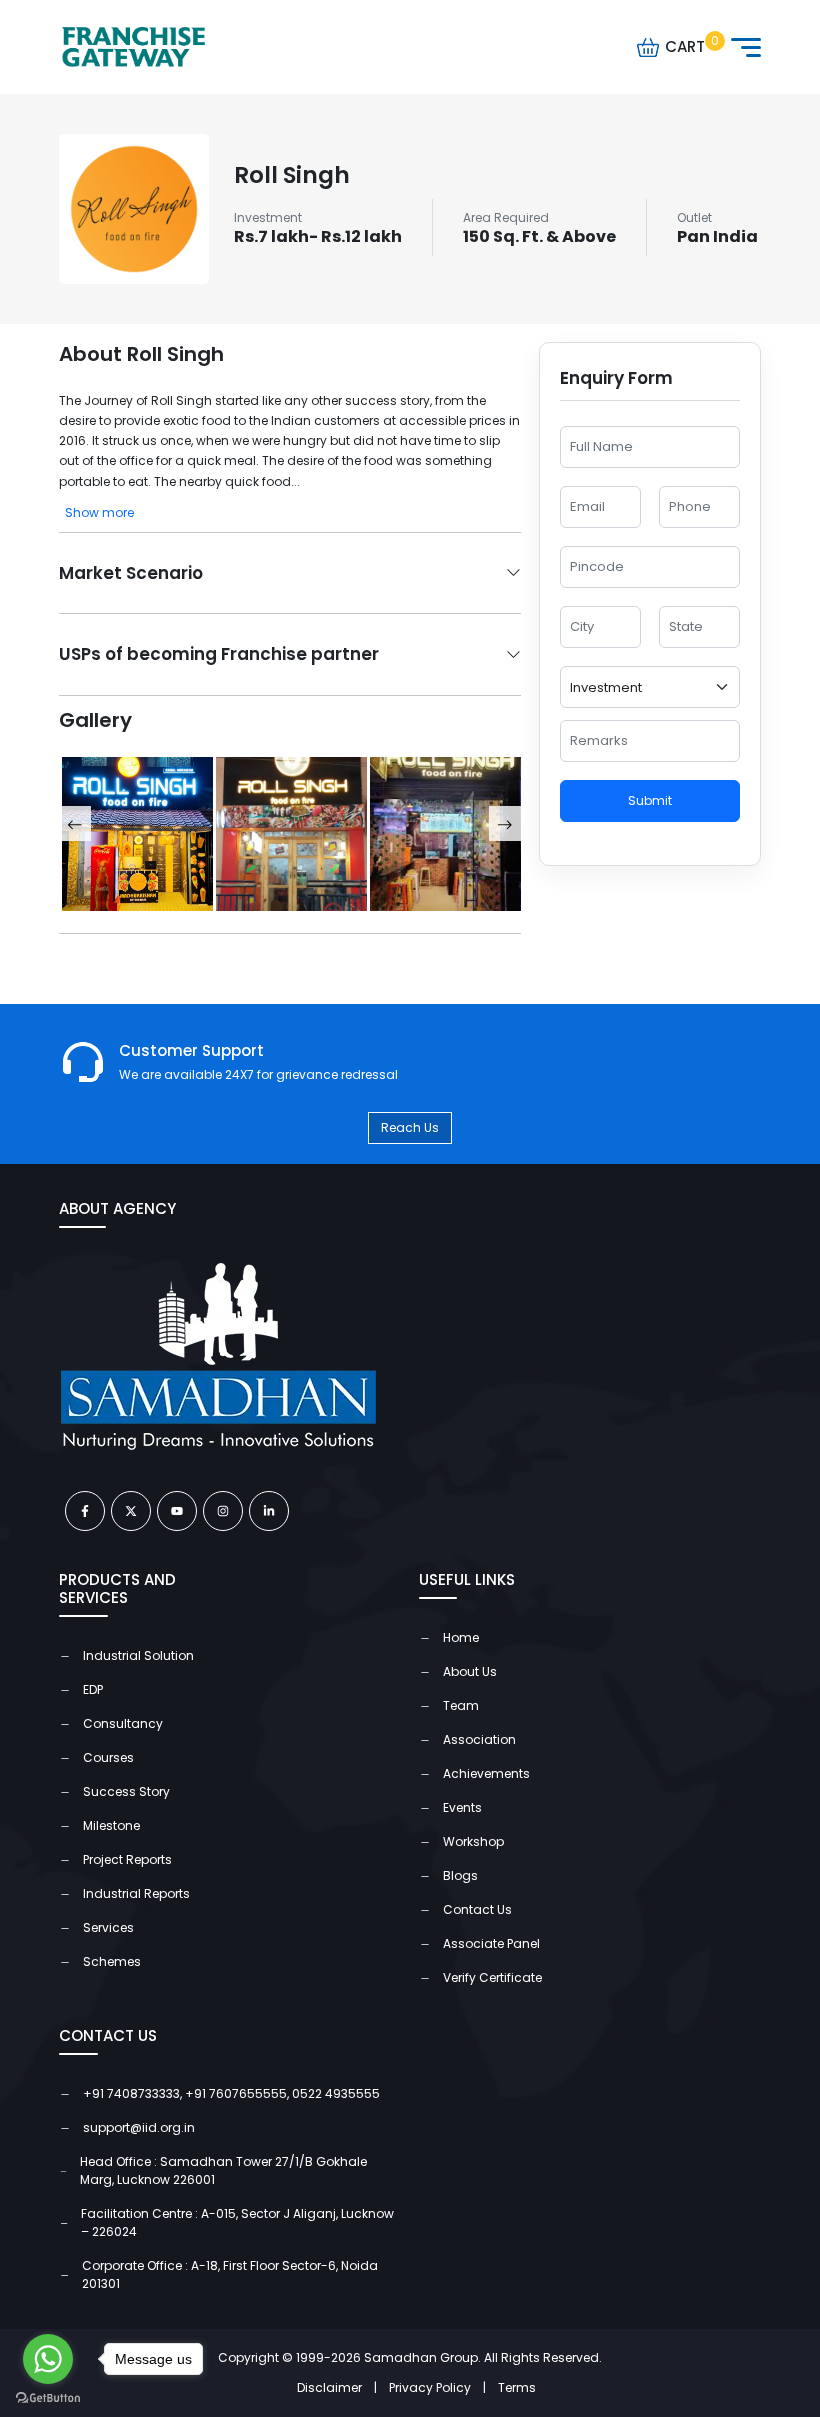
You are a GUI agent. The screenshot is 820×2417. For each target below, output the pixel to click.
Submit (650, 800)
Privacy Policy (437, 2387)
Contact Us (477, 1909)
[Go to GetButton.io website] (48, 2397)
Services (108, 1927)
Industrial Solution (138, 1655)
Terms (517, 2387)
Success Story (126, 1791)
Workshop (473, 1841)
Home (461, 1637)
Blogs (460, 1875)
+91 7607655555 (236, 2093)
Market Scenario (131, 573)
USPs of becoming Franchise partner (219, 654)
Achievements (486, 1773)
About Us (470, 1671)
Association (479, 1739)
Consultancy (123, 1723)
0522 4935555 (336, 2093)
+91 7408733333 (131, 2093)
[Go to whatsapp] (48, 2359)
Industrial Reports (136, 1893)
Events (462, 1807)
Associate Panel (491, 1943)
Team (461, 1705)
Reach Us (410, 1127)
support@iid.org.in (139, 2127)
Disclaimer (337, 2387)
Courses (108, 1757)
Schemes (112, 1961)
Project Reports (127, 1859)
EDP (93, 1689)
